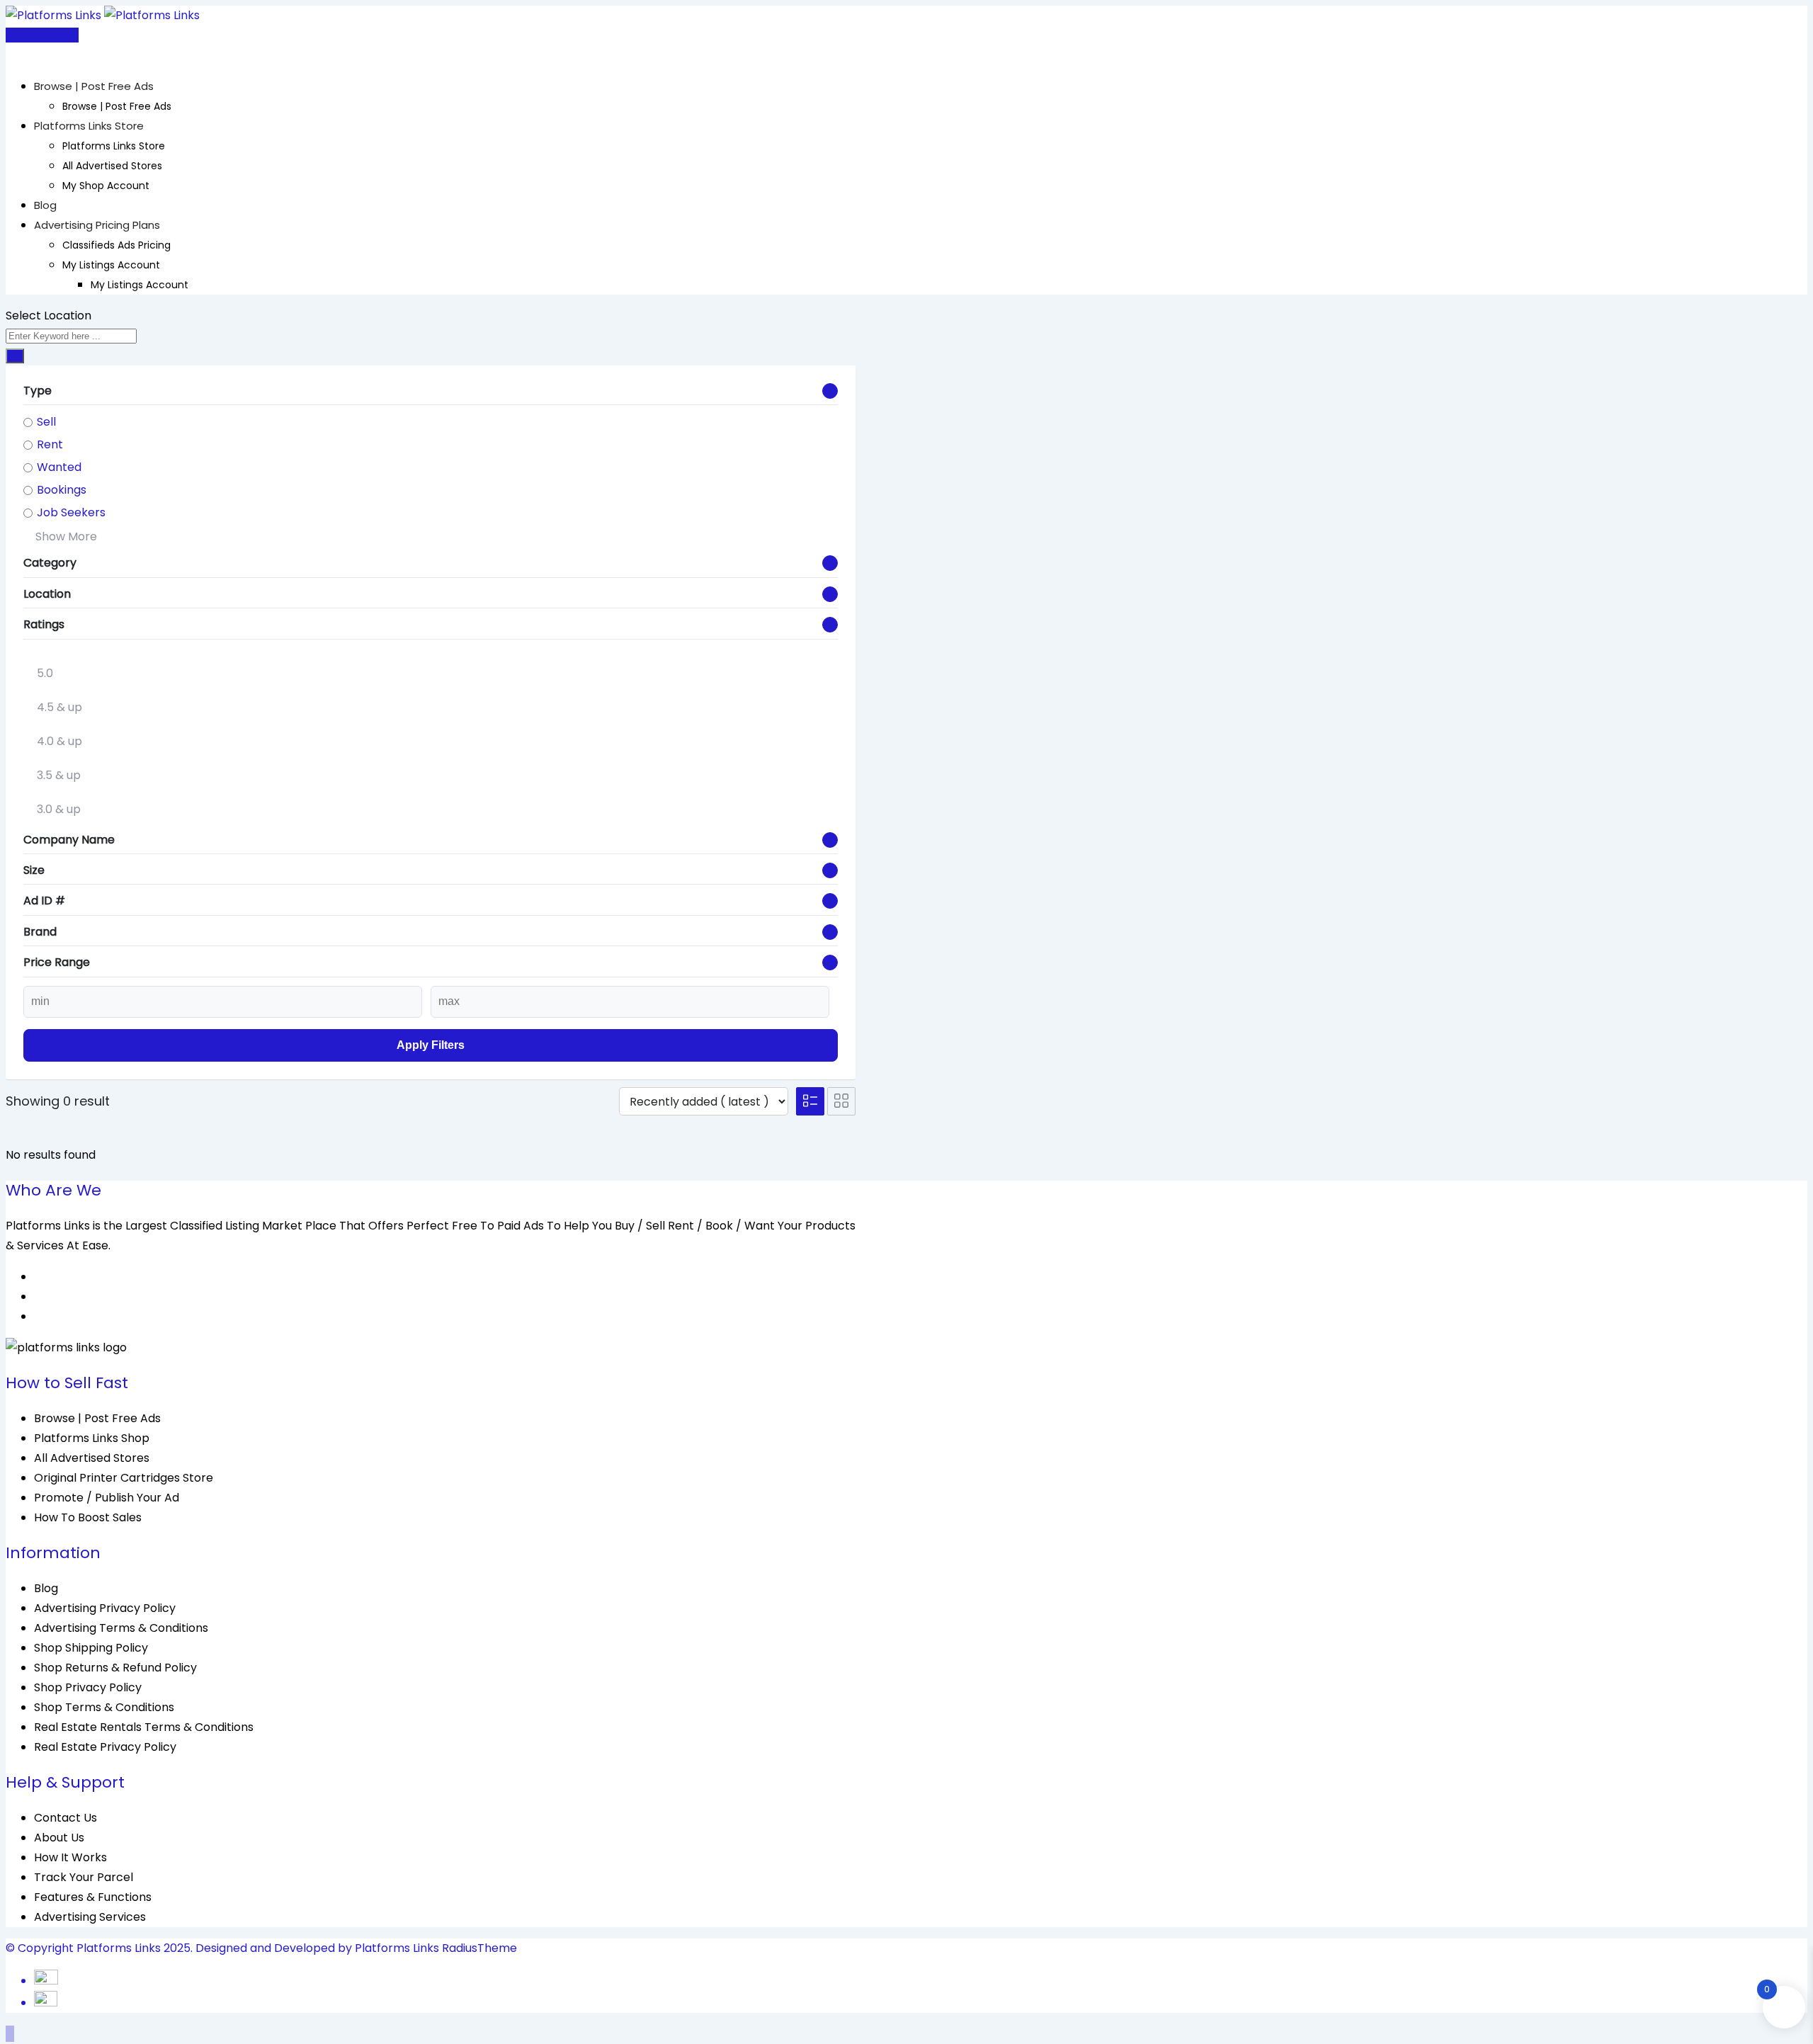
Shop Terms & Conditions (104, 1707)
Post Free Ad (45, 35)
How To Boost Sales (88, 1517)
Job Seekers (71, 512)
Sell (46, 422)
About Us (59, 1838)
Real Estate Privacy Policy (105, 1747)
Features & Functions (93, 1897)
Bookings (62, 490)
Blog (45, 205)
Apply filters (431, 1045)
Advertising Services (90, 1917)
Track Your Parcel (84, 1877)
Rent (50, 444)
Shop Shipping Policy (91, 1648)
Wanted (59, 467)
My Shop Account (106, 186)
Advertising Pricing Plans (97, 225)
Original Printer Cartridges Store (124, 1478)
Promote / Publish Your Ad (107, 1498)
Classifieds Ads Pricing (116, 245)
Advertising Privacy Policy (105, 1608)
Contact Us (66, 1818)
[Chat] (21, 55)
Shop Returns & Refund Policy (115, 1668)
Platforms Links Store (89, 126)
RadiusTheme (479, 1948)
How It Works (70, 1857)
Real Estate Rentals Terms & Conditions (144, 1727)
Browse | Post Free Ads (94, 86)
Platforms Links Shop (92, 1438)
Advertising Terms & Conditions (121, 1628)
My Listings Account (111, 265)
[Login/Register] (10, 55)
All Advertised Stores (112, 166)
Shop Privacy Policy (88, 1687)
